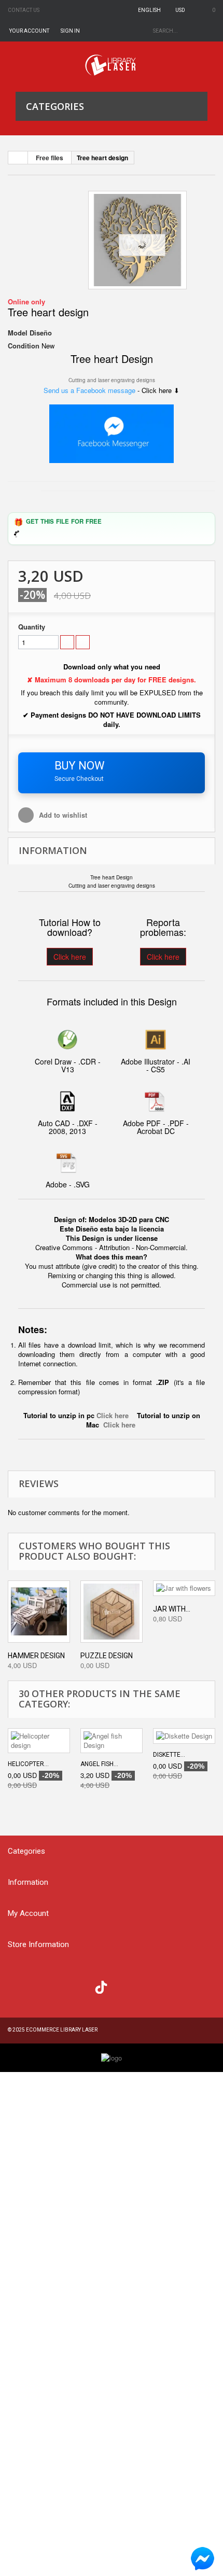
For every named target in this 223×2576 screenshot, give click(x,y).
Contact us (24, 10)
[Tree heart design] (137, 240)
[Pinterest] (122, 1986)
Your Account (29, 31)
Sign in (70, 31)
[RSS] (60, 1986)
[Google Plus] (101, 1987)
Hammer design (36, 1656)
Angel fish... (99, 1764)
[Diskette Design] (184, 1736)
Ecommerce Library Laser (62, 2030)
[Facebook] (18, 1986)
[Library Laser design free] (112, 2057)
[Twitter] (39, 1986)
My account (28, 1913)
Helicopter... (28, 1764)
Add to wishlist (62, 815)
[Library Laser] (112, 65)
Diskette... (169, 1755)
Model (18, 333)
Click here (70, 957)
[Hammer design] (39, 1612)
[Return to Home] (18, 158)
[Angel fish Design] (112, 1741)
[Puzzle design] (112, 1612)
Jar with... (172, 1609)
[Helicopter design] (39, 1741)
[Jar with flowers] (184, 1588)
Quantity (32, 627)
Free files (50, 158)
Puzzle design (107, 1656)
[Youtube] (81, 1986)
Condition (24, 346)
